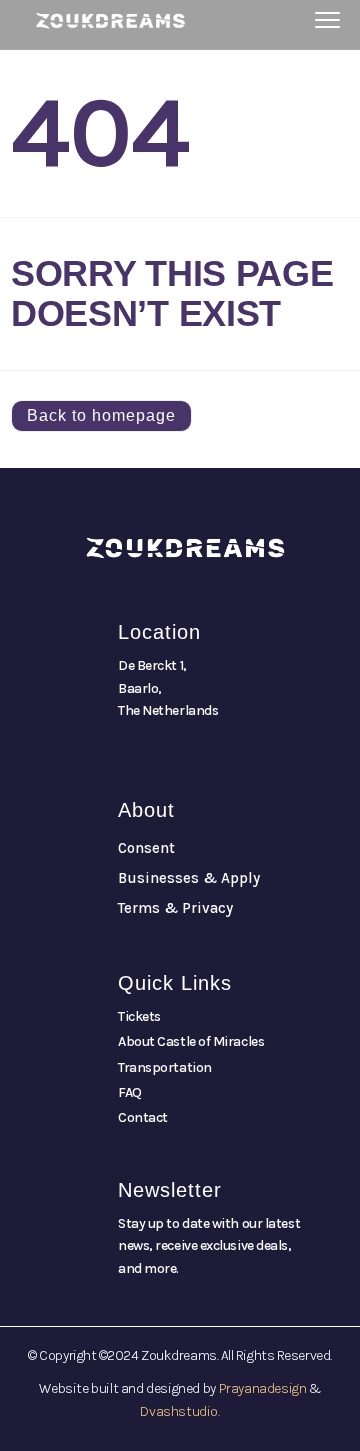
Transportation (165, 1067)
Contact (143, 1117)
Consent (146, 848)
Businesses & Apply (189, 878)
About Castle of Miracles (191, 1041)
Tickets (139, 1016)
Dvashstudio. (179, 1411)
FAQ (130, 1092)
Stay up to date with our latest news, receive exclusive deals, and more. (209, 1246)
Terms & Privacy (175, 908)
